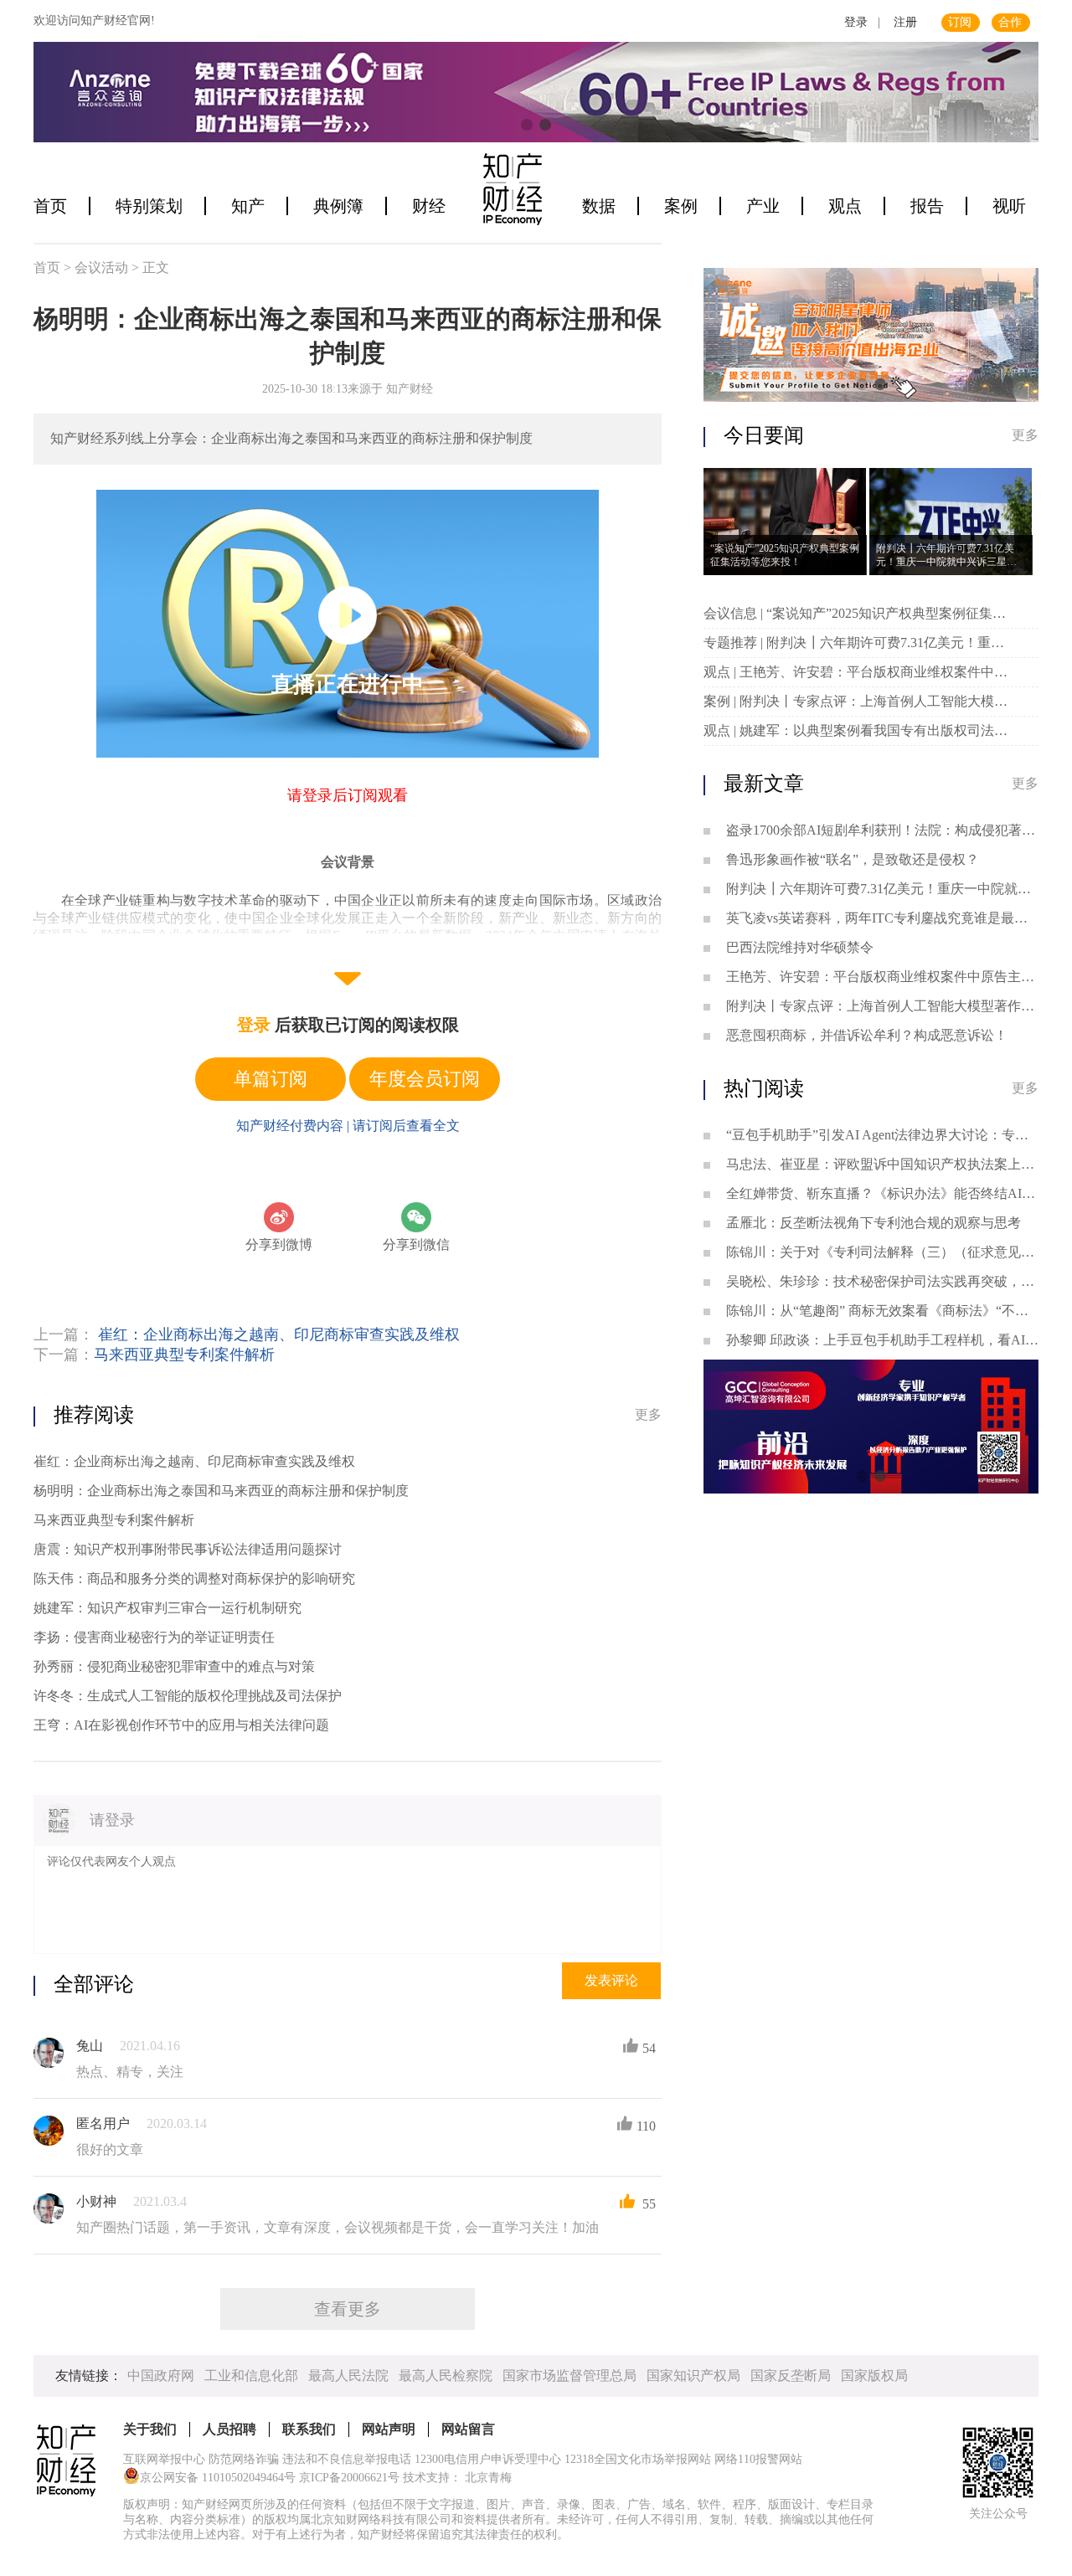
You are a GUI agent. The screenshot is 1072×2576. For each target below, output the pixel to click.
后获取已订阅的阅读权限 (348, 1025)
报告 (927, 206)
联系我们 (309, 2429)
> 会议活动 (98, 267)
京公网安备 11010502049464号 (218, 2478)
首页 (50, 206)
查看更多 (348, 2309)
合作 (1010, 22)
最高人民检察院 (446, 2375)
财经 (429, 206)
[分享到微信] (416, 1217)
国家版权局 (874, 2375)
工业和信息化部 (251, 2375)
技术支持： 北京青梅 (457, 2478)
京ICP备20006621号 (349, 2478)
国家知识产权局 (693, 2375)
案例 (681, 206)
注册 (905, 22)
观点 (845, 206)
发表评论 (611, 1980)
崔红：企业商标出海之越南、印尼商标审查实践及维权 (279, 1334)
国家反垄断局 (791, 2375)
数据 (599, 206)
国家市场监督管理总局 (569, 2375)
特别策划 (149, 206)
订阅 (960, 22)
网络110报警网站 (758, 2459)
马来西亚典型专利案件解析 (184, 1355)
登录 (856, 22)
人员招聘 (229, 2429)
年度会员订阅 (425, 1079)
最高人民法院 (348, 2375)
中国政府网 (161, 2375)
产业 (763, 206)
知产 (248, 206)
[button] (527, 125)
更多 (648, 1414)
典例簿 (338, 206)
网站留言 (468, 2429)
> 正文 (150, 267)
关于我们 (150, 2429)
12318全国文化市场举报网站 (638, 2459)
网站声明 (389, 2429)
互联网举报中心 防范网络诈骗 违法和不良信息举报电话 (267, 2459)
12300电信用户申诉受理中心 (488, 2459)
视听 (1009, 206)
